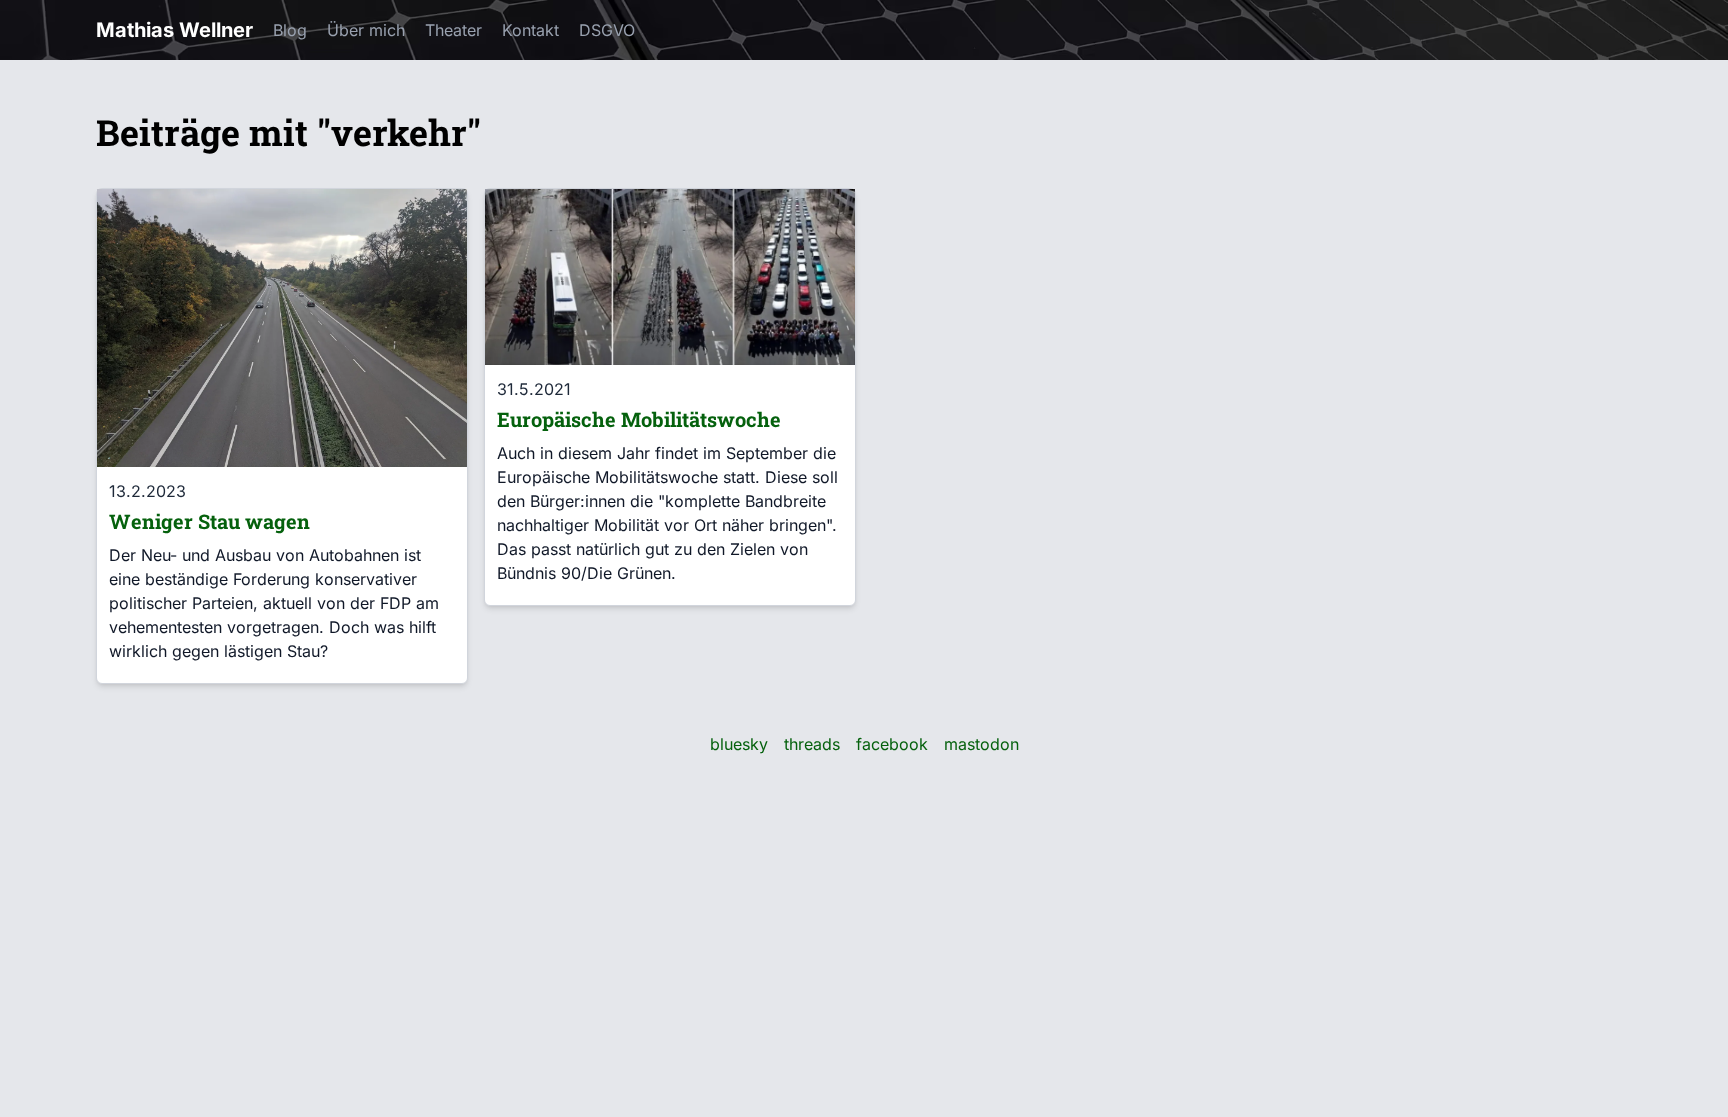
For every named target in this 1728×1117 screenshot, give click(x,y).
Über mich (366, 30)
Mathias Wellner (174, 30)
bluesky (739, 744)
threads (812, 744)
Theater (453, 30)
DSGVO (607, 30)
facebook (892, 744)
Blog (290, 30)
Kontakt (530, 30)
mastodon (981, 744)
